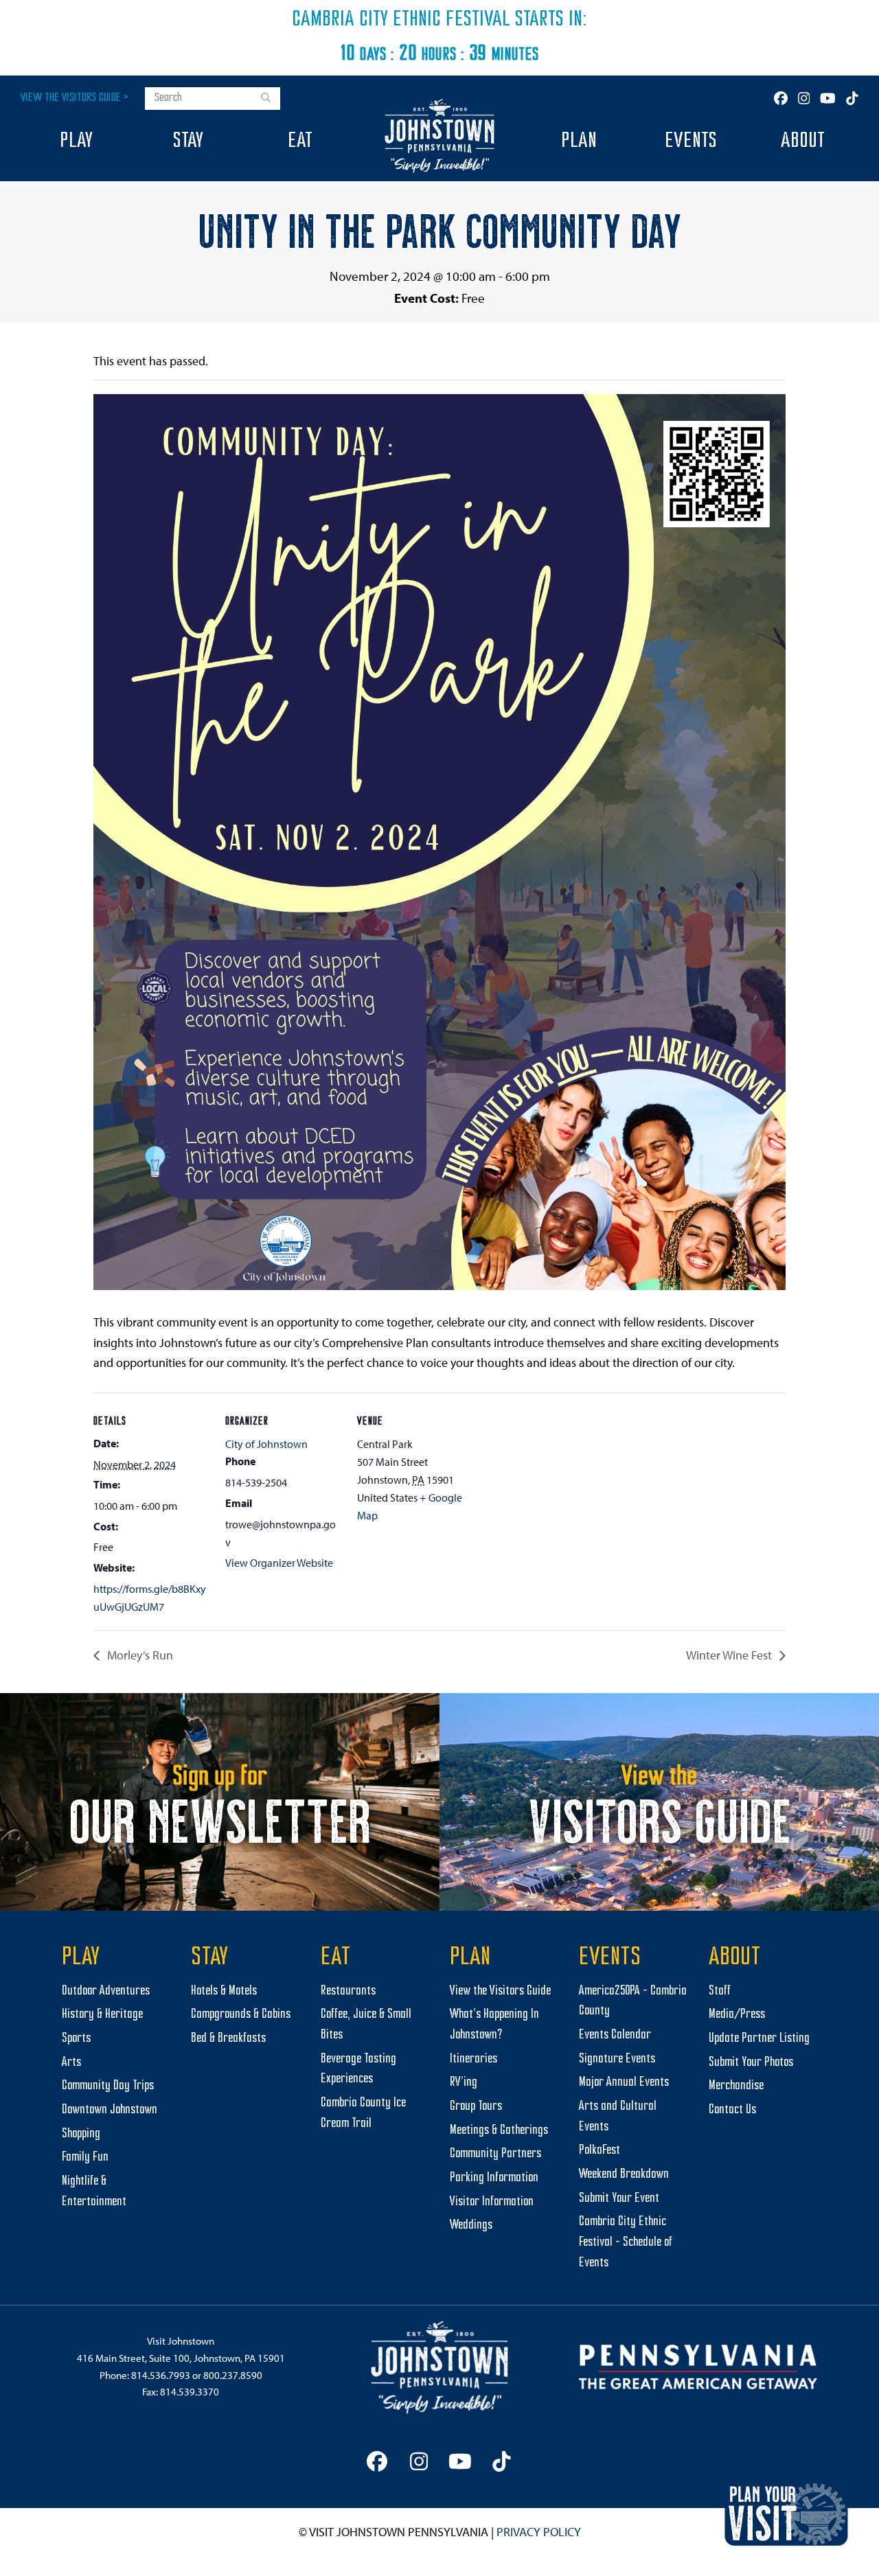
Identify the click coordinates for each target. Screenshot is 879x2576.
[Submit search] (266, 99)
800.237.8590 (233, 2375)
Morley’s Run (139, 1655)
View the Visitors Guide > (75, 98)
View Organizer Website (279, 1563)
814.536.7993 (161, 2375)
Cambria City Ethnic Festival (401, 20)
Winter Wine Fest (730, 1655)
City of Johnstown (266, 1444)
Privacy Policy (539, 2532)
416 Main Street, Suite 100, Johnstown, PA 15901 (181, 2358)
